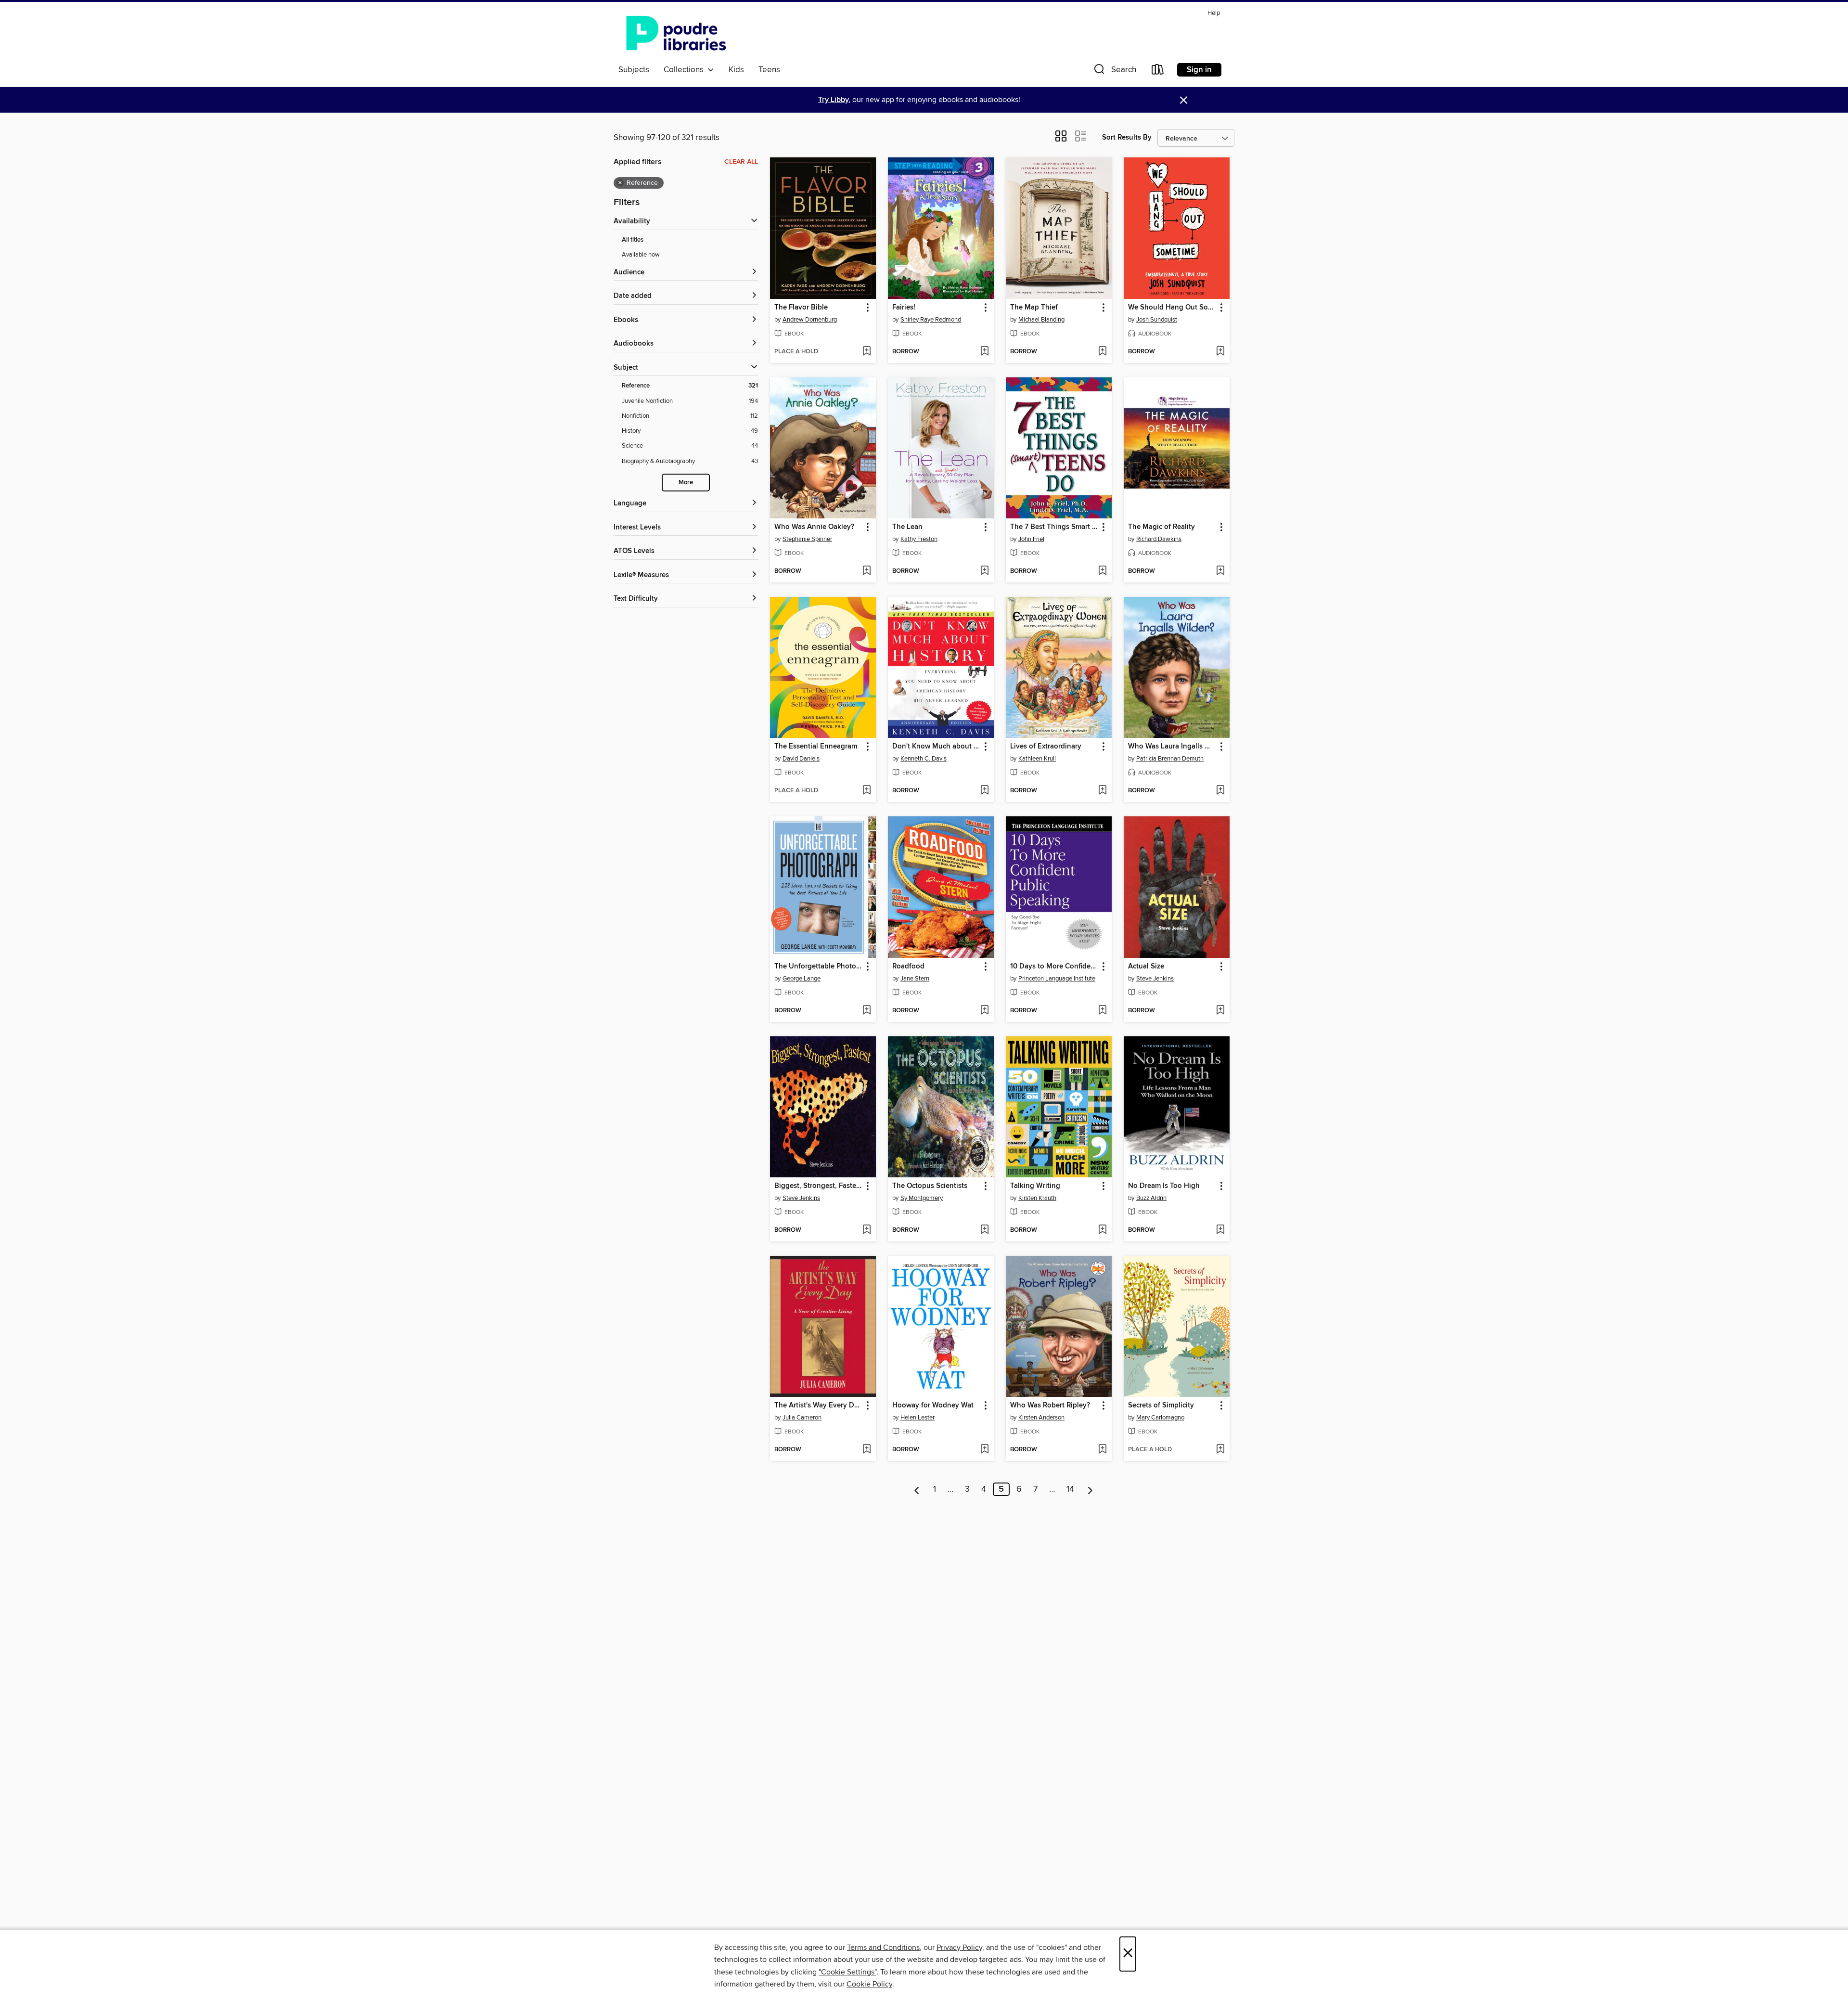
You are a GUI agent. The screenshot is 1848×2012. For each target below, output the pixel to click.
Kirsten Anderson (1041, 1418)
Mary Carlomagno (1160, 1418)
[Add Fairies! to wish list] (984, 352)
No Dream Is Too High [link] (1164, 1186)
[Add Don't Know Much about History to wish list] (984, 791)
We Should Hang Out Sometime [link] (1172, 308)
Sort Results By (1127, 137)
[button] (1114, 71)
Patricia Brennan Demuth (1170, 759)
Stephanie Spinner (807, 539)
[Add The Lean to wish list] (984, 571)
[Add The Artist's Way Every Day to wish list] (866, 1450)
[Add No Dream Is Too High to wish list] (1220, 1230)
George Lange (802, 979)
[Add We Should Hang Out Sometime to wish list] (1220, 352)
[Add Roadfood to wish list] (984, 1011)
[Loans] (1158, 71)
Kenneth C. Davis (924, 759)
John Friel (1031, 539)
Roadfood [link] (908, 967)
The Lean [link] (907, 527)
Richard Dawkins (1159, 539)
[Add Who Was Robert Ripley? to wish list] (1102, 1450)
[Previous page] (917, 1489)
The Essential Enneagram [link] (816, 747)
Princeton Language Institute (1057, 979)
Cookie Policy (869, 1984)
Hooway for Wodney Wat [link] (933, 1406)
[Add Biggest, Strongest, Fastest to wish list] (866, 1230)
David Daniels (801, 759)
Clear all (741, 162)
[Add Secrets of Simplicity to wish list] (1220, 1450)
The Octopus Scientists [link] (930, 1186)
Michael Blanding (1041, 320)
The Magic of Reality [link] (1161, 527)
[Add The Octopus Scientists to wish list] (984, 1230)
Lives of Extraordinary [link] (1046, 747)
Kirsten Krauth (1037, 1198)
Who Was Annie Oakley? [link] (814, 527)
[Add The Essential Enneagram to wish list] (866, 791)
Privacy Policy (959, 1948)
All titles (633, 240)
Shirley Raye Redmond (931, 320)
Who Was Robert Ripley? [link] (1050, 1406)
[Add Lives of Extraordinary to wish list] (1102, 791)
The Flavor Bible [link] (801, 308)
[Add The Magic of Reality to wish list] (1220, 571)
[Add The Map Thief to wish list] (1102, 352)
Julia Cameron (802, 1418)
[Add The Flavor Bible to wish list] (866, 352)
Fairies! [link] (904, 308)
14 (1070, 1489)
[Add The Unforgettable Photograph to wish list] (866, 1011)
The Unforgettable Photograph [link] (818, 967)
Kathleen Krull (1037, 759)
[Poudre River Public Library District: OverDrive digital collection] (676, 33)
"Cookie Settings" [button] (847, 1972)
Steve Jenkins (1155, 979)
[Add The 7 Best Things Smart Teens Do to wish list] (1102, 571)
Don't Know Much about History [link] (936, 747)
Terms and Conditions (883, 1948)
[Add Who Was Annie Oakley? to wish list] (866, 571)
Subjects (634, 70)
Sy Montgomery (922, 1198)
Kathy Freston (919, 539)
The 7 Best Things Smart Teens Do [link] (1054, 527)
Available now (641, 255)
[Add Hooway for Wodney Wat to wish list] (984, 1450)
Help (1214, 13)
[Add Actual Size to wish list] (1220, 1011)
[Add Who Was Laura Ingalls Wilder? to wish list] (1220, 791)
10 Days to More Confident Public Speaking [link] (1054, 967)
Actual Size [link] (1146, 967)
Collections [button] (686, 70)
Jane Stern (915, 979)
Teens (769, 70)
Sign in (1199, 70)
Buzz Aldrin (1151, 1198)
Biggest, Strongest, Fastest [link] (818, 1186)
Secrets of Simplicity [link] (1161, 1406)
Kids (736, 70)
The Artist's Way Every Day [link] (818, 1406)
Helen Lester (918, 1418)
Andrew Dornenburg (810, 320)
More (686, 483)
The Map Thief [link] (1034, 308)
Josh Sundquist (1157, 320)
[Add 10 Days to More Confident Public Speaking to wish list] (1102, 1011)
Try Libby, (834, 100)
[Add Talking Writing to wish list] (1102, 1230)
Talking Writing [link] (1035, 1186)
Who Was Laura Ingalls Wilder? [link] (1172, 747)
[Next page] (1090, 1489)
